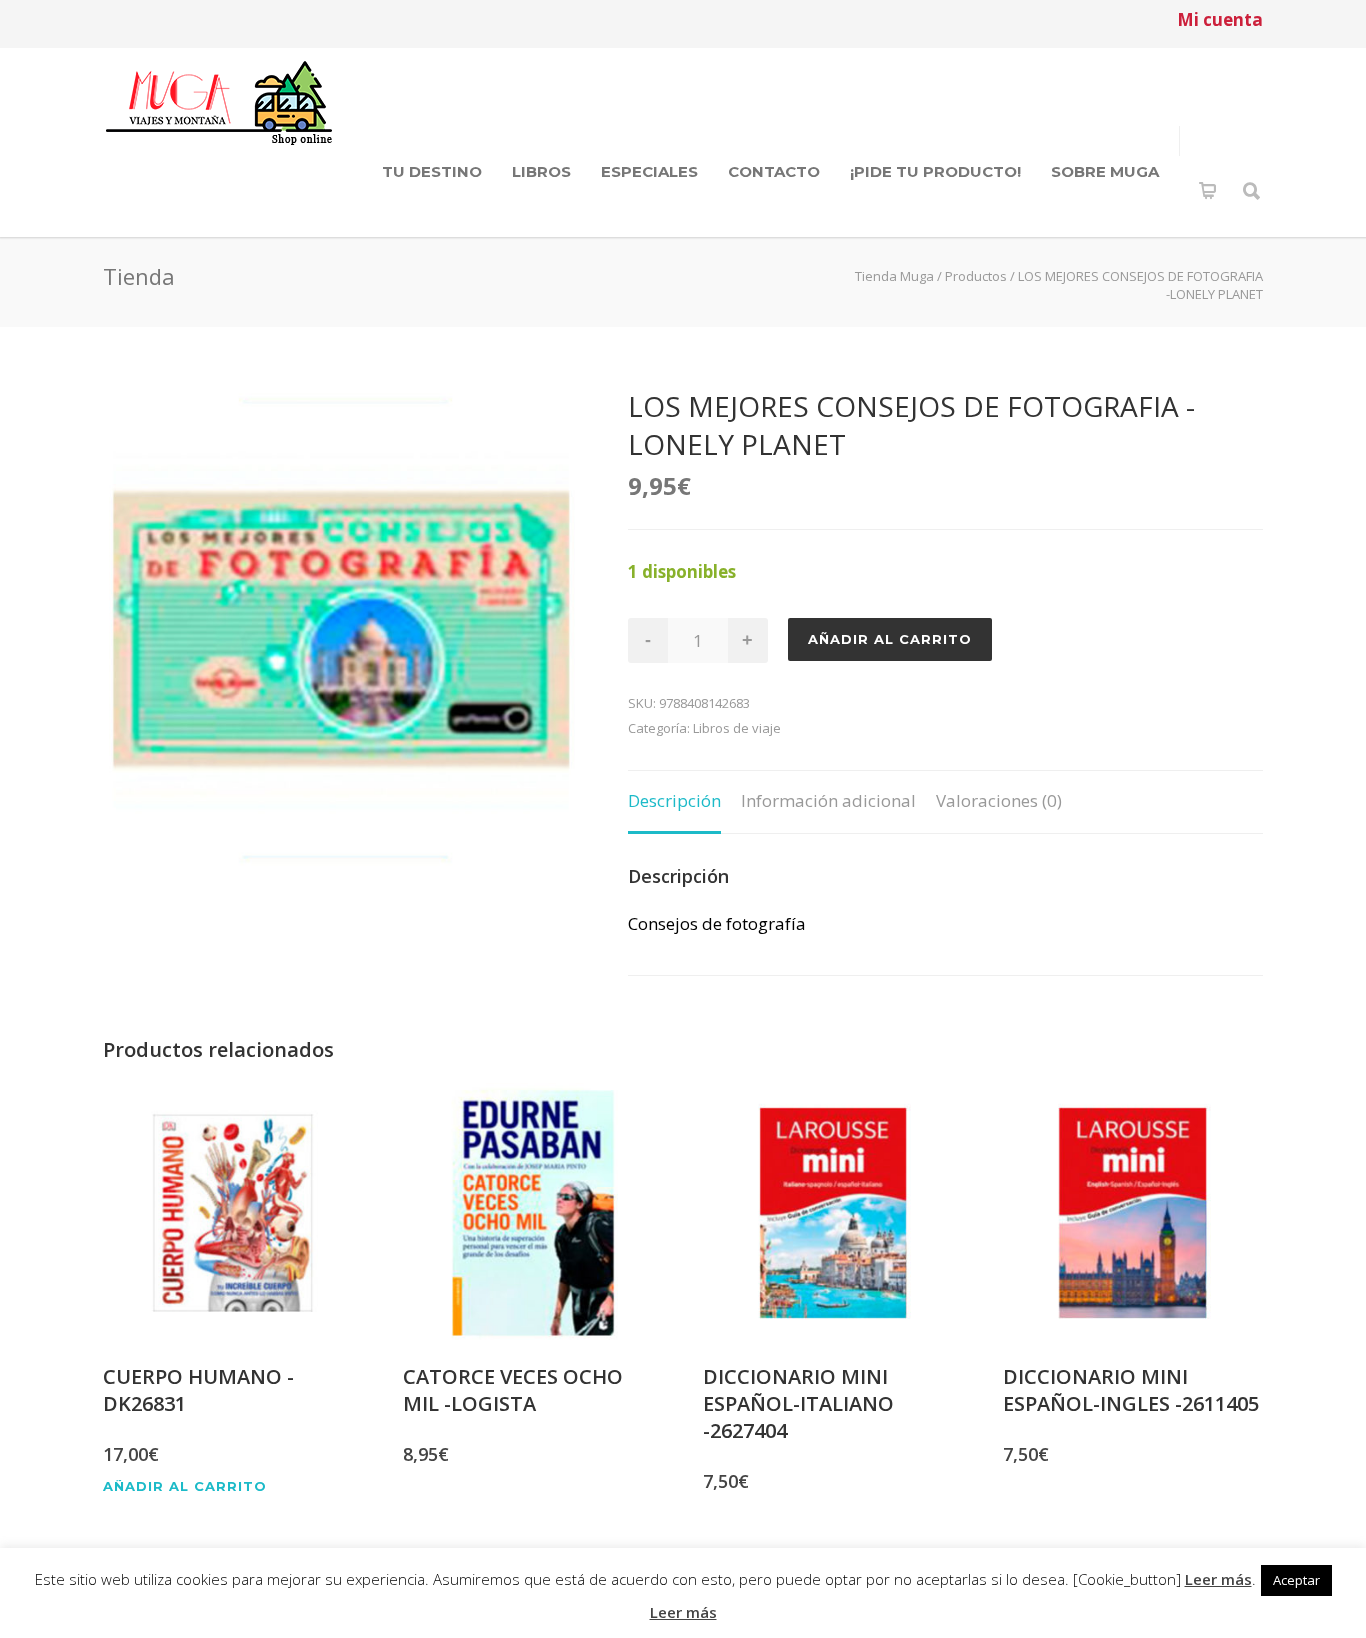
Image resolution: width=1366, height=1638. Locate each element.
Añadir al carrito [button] (185, 1486)
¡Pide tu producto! (935, 171)
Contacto (774, 171)
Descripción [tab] (674, 800)
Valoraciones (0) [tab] (999, 800)
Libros (541, 171)
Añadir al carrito (890, 639)
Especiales (649, 171)
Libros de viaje (737, 728)
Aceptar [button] (1296, 1580)
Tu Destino (432, 171)
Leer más (1218, 1579)
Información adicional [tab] (828, 800)
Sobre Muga (1105, 171)
